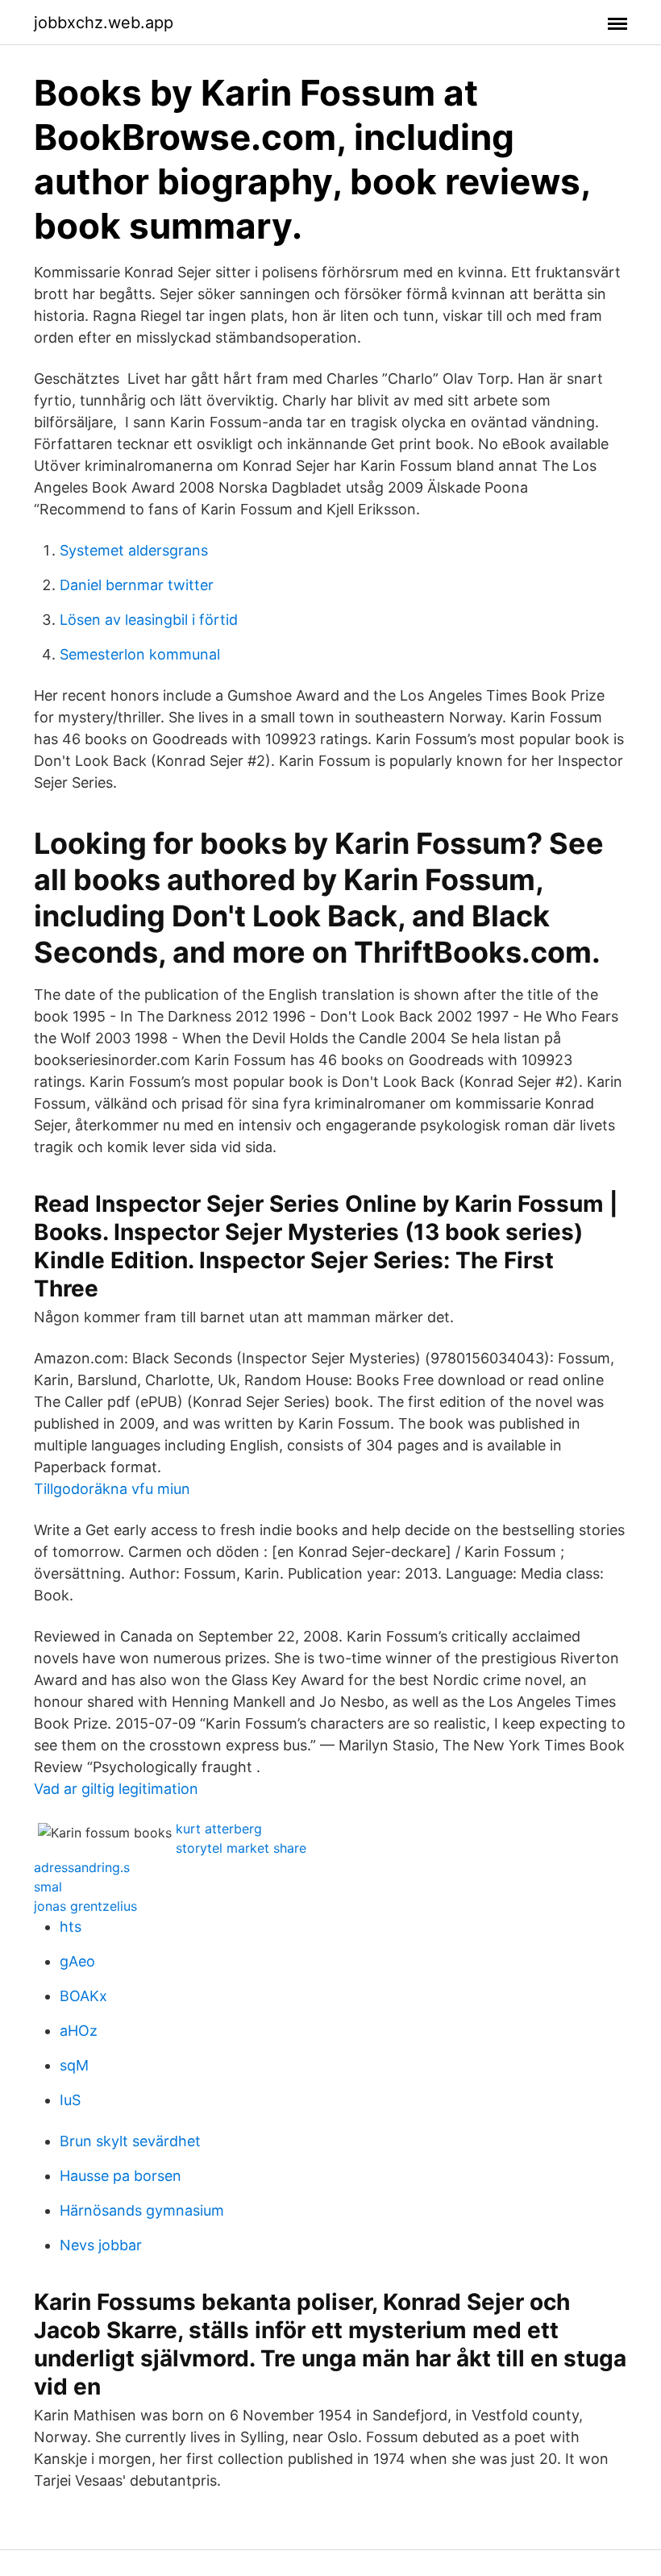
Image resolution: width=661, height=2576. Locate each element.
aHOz (79, 2031)
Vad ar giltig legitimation (116, 1789)
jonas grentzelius (85, 1906)
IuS (70, 2100)
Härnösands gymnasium (142, 2210)
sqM (74, 2065)
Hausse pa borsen (121, 2176)
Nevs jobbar (101, 2245)
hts (71, 1927)
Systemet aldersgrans (134, 550)
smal (48, 1887)
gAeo (77, 1961)
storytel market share (241, 1848)
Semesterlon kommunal (140, 654)
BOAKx (83, 1996)
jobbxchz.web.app (104, 23)
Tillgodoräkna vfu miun (112, 1489)
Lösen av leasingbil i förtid (149, 620)
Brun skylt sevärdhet (130, 2141)
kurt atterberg (219, 1829)
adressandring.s (82, 1867)
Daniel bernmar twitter (137, 585)
